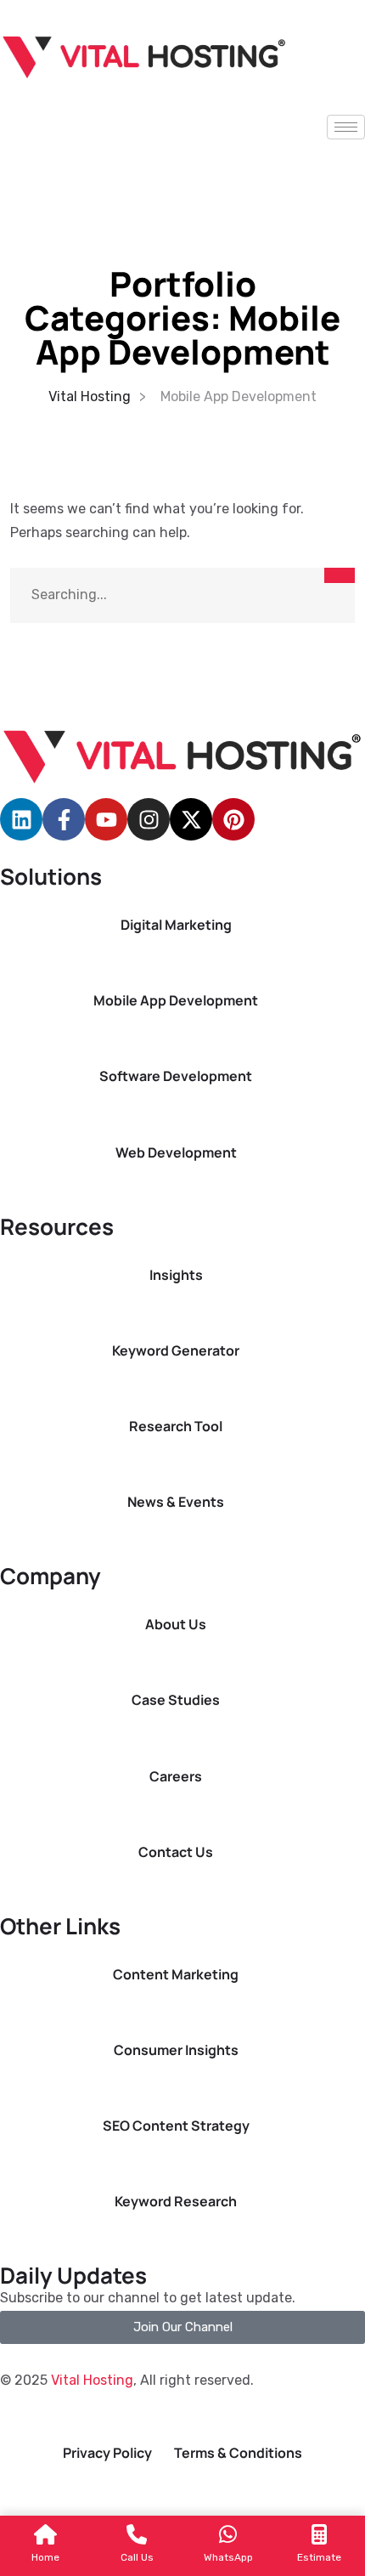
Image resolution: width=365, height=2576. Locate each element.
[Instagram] (149, 819)
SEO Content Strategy (176, 2126)
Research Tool (176, 1427)
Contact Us (176, 1852)
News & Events (176, 1502)
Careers (176, 1777)
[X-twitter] (191, 819)
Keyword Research (176, 2202)
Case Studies (176, 1700)
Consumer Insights (176, 2050)
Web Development (176, 1153)
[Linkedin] (21, 819)
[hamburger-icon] (346, 127)
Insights (176, 1275)
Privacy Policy (107, 2453)
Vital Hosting (92, 2380)
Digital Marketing (176, 925)
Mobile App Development (176, 1001)
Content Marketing (176, 1975)
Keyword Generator (176, 1351)
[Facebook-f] (64, 819)
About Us (176, 1625)
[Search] (340, 575)
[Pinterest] (233, 819)
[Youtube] (106, 819)
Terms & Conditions (238, 2453)
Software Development (176, 1076)
